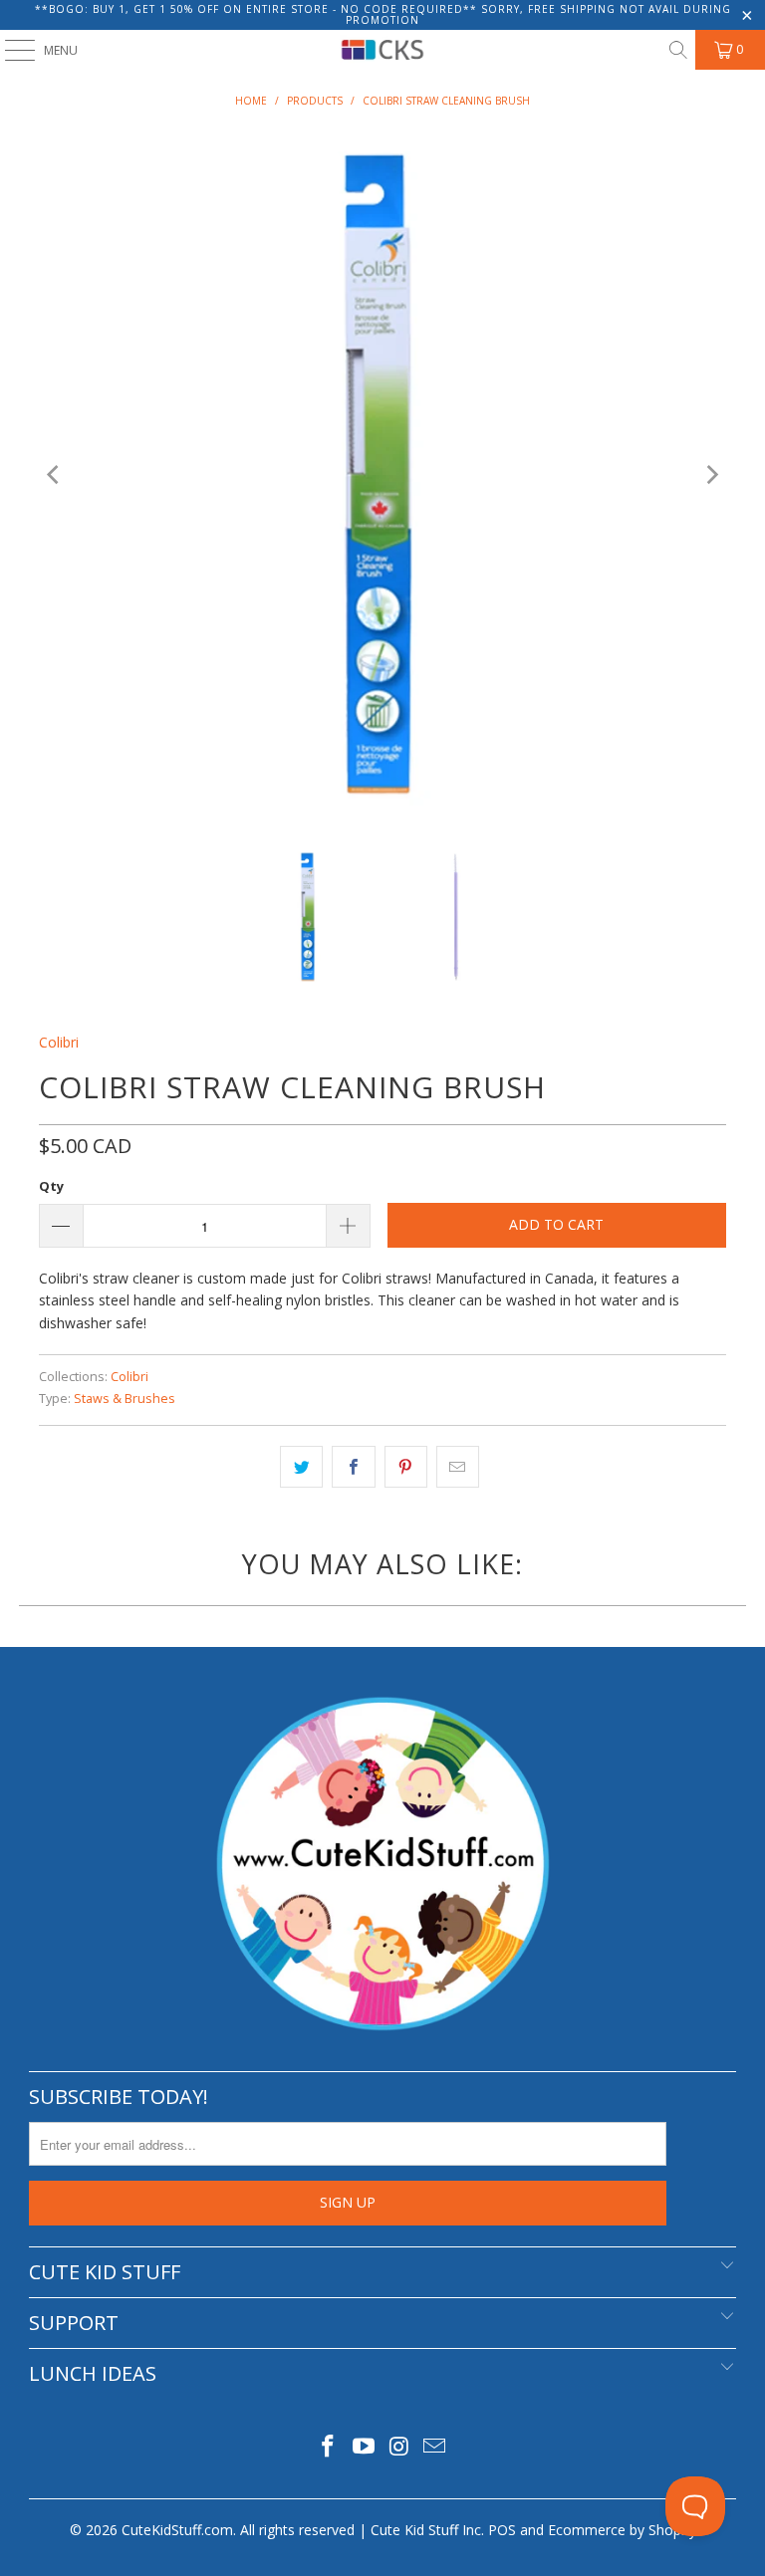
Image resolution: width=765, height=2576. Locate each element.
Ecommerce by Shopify (622, 2530)
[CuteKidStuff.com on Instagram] (399, 2447)
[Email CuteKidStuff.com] (435, 2447)
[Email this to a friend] (458, 1467)
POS (502, 2530)
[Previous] (54, 475)
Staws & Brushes (125, 1399)
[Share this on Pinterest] (406, 1467)
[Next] (711, 475)
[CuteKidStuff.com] (382, 50)
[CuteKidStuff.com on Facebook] (329, 2447)
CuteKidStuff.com (177, 2530)
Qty (51, 1186)
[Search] (677, 50)
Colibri (59, 1042)
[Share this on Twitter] (301, 1467)
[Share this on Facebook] (353, 1467)
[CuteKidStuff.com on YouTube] (364, 2447)
